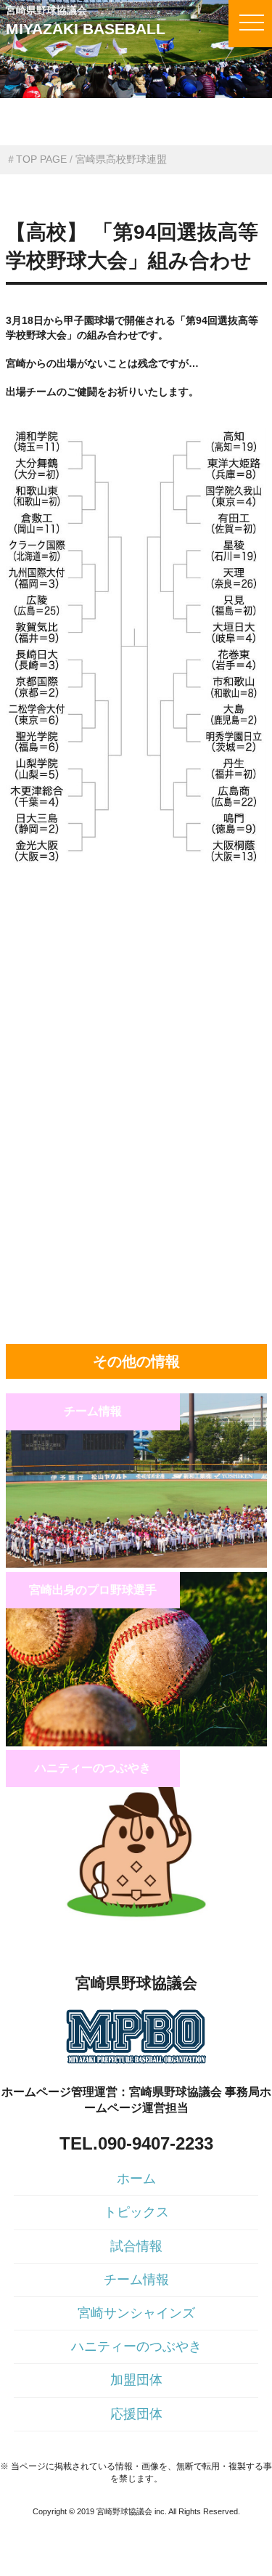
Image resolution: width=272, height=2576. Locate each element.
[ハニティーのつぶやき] (136, 1921)
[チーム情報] (136, 1564)
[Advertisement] (136, 962)
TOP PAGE (41, 159)
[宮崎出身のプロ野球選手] (136, 1743)
